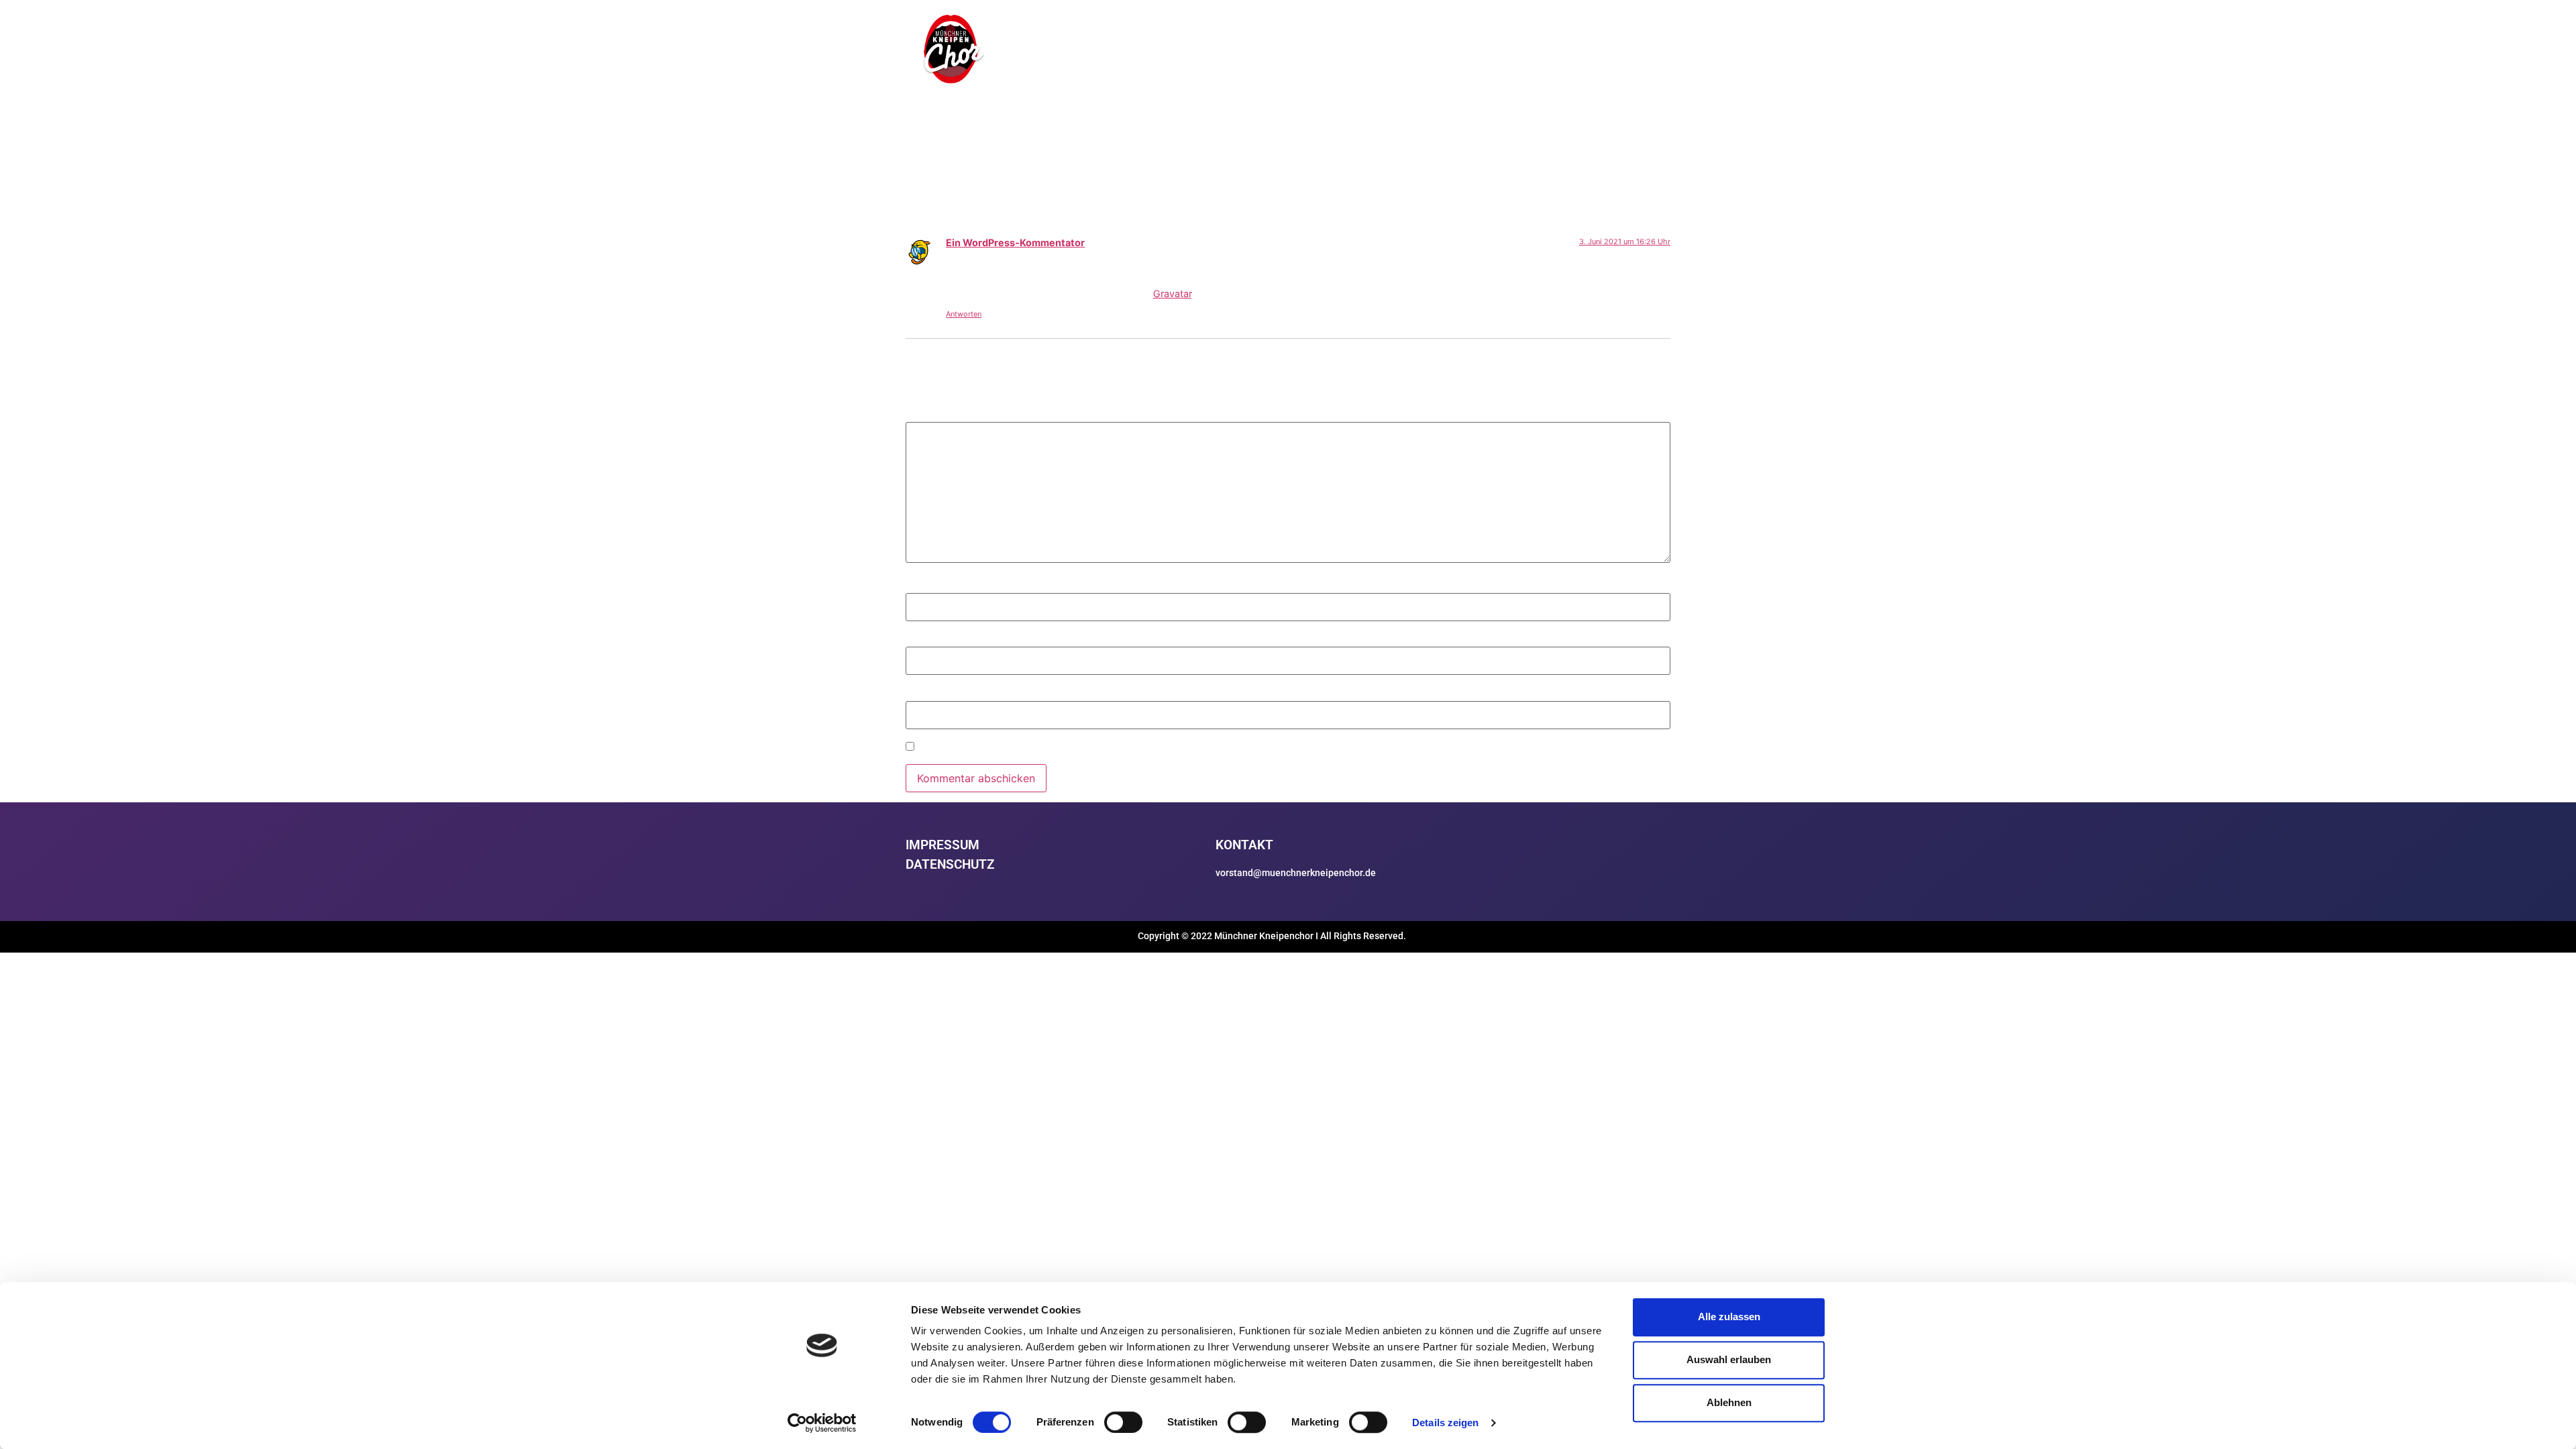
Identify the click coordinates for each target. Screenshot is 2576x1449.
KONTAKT (1631, 53)
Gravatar (1172, 293)
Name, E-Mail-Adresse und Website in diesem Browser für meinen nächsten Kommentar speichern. (1167, 748)
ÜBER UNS (1411, 53)
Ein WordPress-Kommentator (1015, 243)
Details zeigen (1445, 1423)
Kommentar (939, 415)
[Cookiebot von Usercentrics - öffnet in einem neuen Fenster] (822, 1423)
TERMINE (1475, 53)
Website (926, 694)
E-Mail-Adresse (949, 640)
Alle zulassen (1729, 1317)
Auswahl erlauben (1729, 1359)
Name (925, 586)
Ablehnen (1729, 1402)
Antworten (964, 314)
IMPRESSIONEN (1553, 53)
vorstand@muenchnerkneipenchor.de (1296, 873)
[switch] (1123, 1422)
